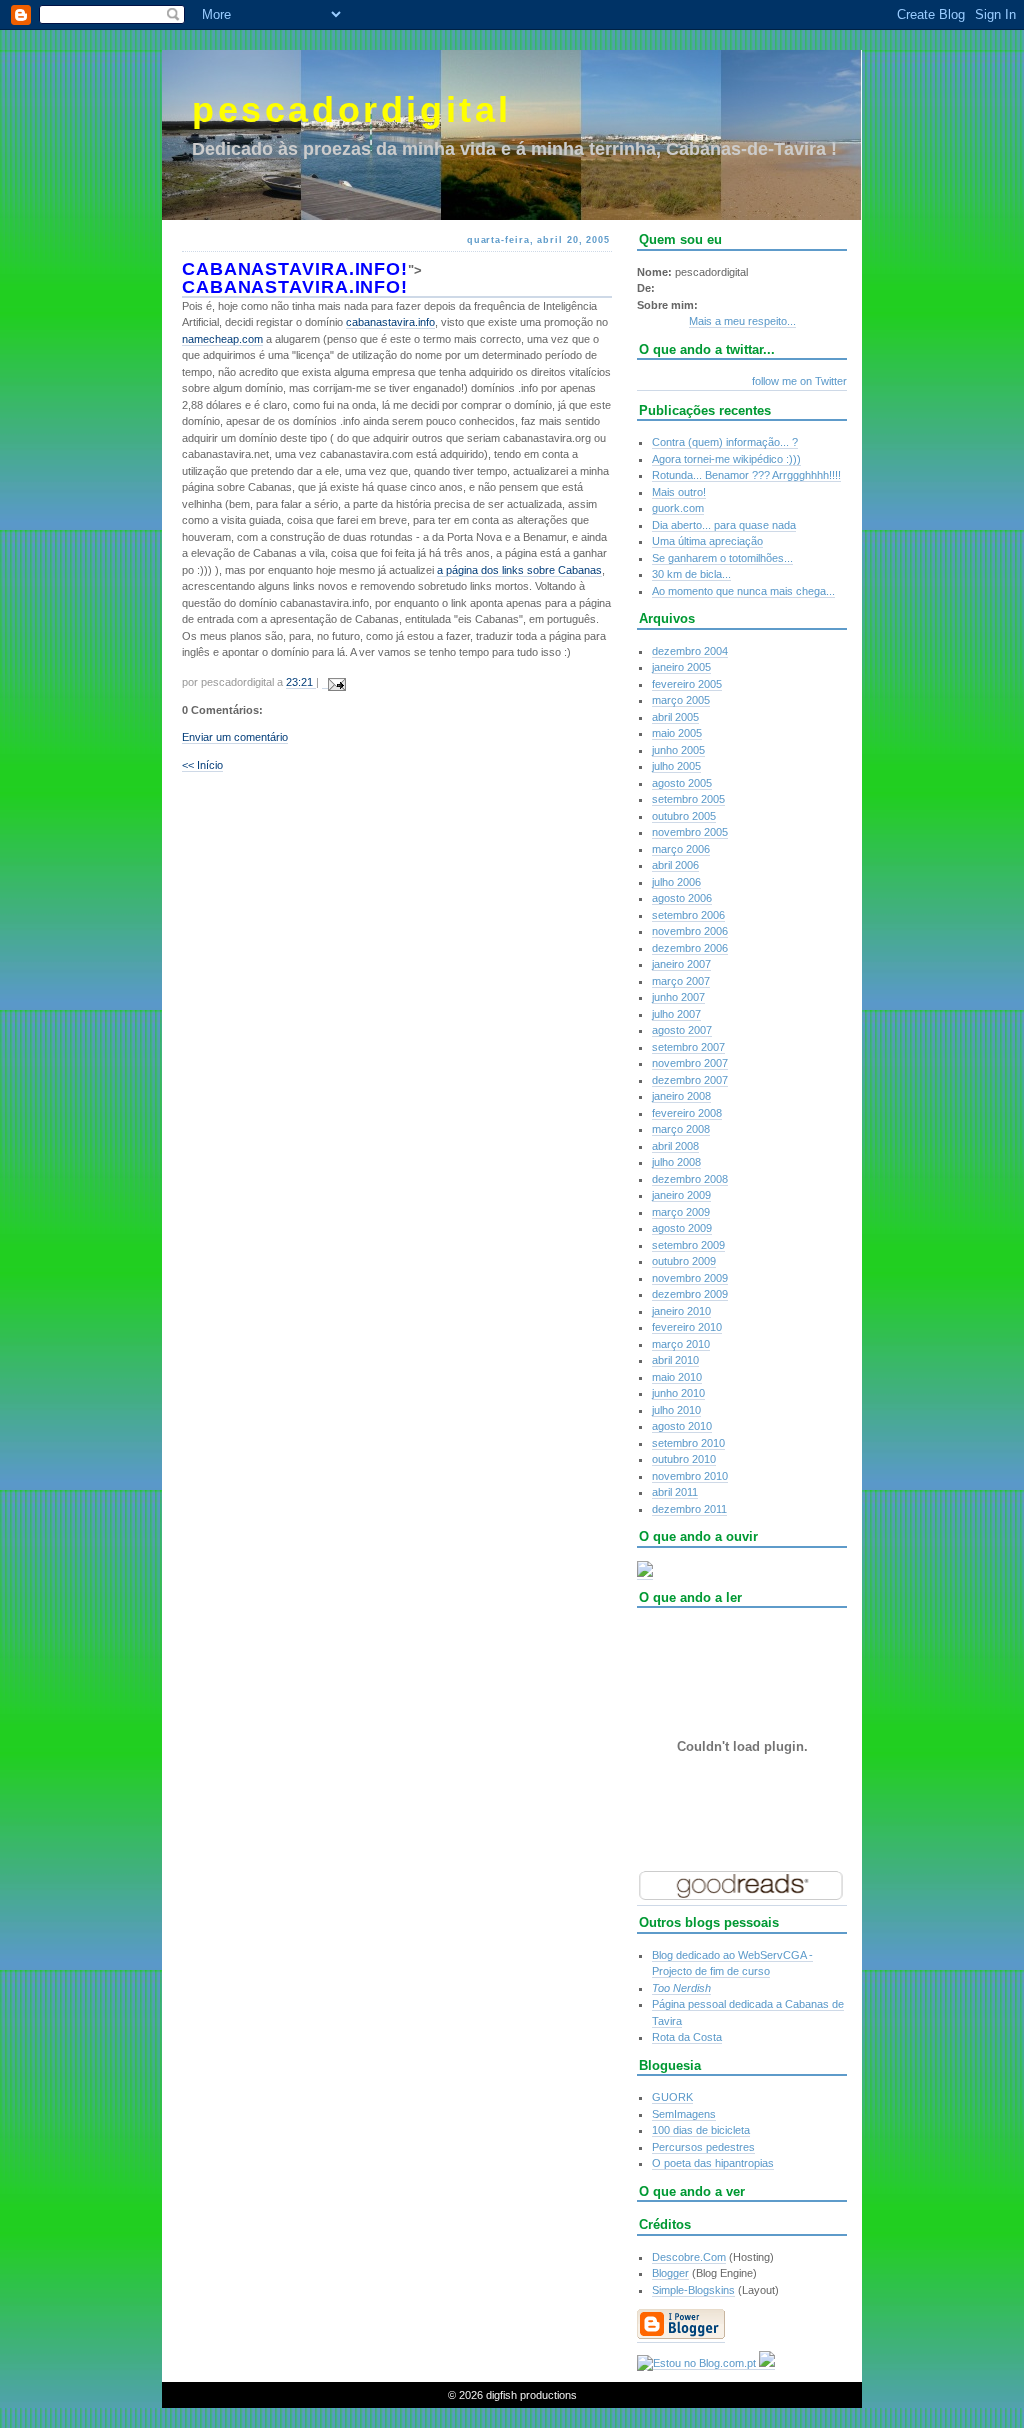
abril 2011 (675, 1492)
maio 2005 (677, 733)
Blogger (670, 2273)
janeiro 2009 (681, 1195)
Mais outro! (679, 492)
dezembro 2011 (689, 1509)
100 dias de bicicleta (701, 2130)
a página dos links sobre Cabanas (519, 570)
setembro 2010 (688, 1443)
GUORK (672, 2097)
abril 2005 (675, 717)
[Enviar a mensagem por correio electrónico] (334, 682)
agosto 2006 (682, 898)
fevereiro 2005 (687, 684)
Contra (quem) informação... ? (725, 442)
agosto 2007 (682, 1030)
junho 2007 (678, 997)
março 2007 (681, 981)
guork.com (678, 508)
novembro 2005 (690, 832)
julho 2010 (676, 1410)
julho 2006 (676, 882)
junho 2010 (678, 1393)
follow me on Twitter (799, 381)
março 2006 (681, 849)
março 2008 (681, 1129)
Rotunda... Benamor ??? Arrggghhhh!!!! (746, 475)
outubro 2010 (684, 1459)
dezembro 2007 (690, 1080)
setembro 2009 (688, 1245)
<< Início (202, 765)
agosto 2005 (682, 783)
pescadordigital (352, 109)
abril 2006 (675, 865)
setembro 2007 (688, 1047)
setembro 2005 (688, 799)
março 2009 (681, 1212)
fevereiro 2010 (687, 1327)
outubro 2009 (684, 1261)
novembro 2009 (690, 1278)
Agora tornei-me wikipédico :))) (726, 459)
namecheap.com (222, 339)
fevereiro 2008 (687, 1113)
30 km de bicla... (691, 574)
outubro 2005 (684, 816)
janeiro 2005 (681, 667)
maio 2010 (677, 1377)
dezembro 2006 (690, 948)
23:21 (301, 682)
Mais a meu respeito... (742, 321)
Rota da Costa (687, 2037)
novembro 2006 (690, 931)
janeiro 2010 (681, 1311)
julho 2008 (676, 1162)
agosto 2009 (682, 1228)
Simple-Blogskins (693, 2290)
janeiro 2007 (681, 964)
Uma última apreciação (707, 541)
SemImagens (684, 2114)
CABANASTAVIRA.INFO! (295, 269)
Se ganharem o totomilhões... (722, 558)
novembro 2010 (690, 1476)
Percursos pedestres (703, 2147)
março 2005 (681, 700)
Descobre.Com (689, 2257)
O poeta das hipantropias (713, 2163)
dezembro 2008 (690, 1179)
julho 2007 (676, 1014)
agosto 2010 (682, 1426)
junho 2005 (678, 750)
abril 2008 (675, 1146)
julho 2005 (676, 766)
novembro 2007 (690, 1063)
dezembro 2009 (690, 1294)
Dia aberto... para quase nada (724, 525)
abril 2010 (675, 1360)
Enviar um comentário (235, 737)
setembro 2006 (688, 915)
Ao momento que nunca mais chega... (743, 591)
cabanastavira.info (390, 322)
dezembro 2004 (690, 651)
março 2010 (681, 1344)
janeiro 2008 (681, 1096)
